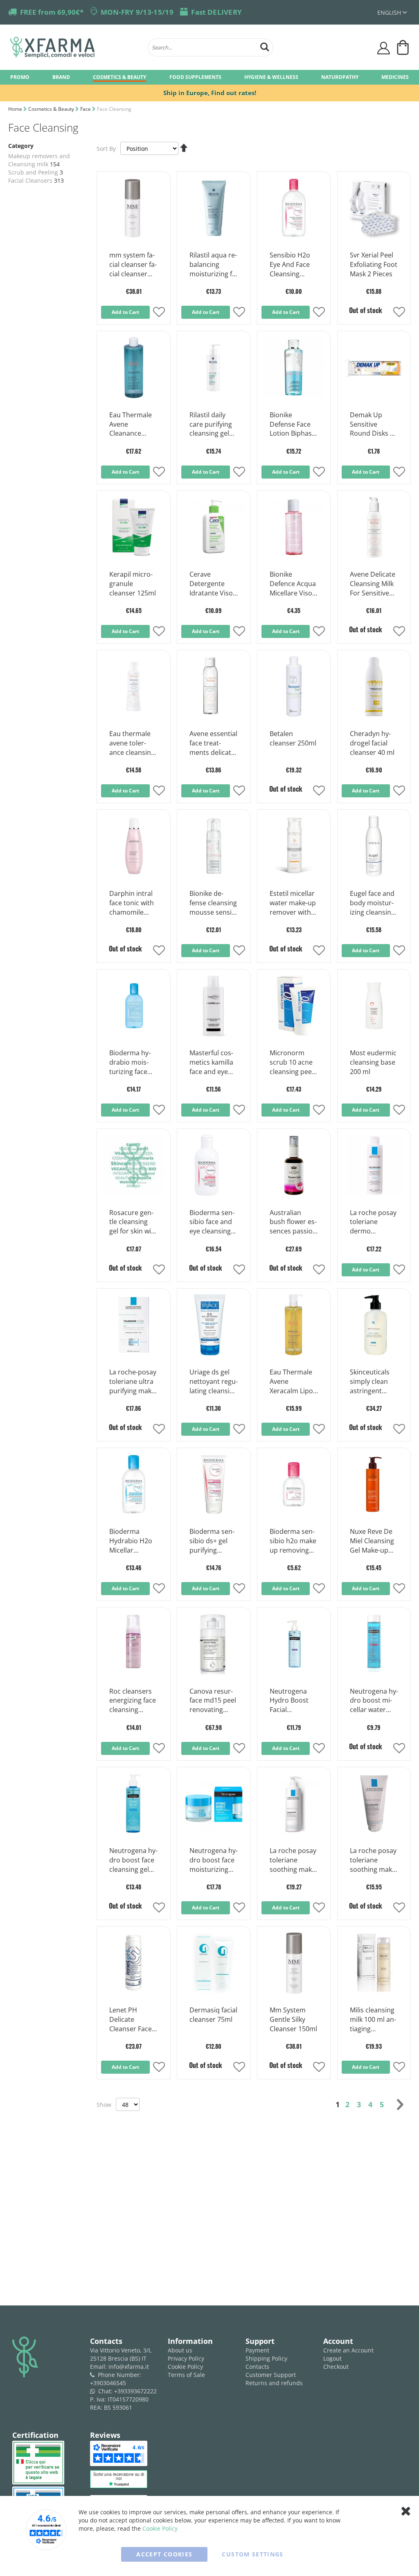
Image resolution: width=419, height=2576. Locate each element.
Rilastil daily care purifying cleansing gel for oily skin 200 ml (213, 425)
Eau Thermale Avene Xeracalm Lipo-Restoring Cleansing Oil (292, 1382)
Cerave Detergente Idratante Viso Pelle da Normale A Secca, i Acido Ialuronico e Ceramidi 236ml (214, 584)
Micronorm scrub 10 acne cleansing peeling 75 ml (293, 1063)
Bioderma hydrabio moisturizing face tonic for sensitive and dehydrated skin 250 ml (133, 1063)
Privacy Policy (186, 2358)
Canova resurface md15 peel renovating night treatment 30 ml (213, 1701)
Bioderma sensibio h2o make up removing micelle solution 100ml (293, 1541)
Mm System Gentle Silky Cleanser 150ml (293, 2019)
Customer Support (271, 2375)
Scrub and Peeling (33, 172)
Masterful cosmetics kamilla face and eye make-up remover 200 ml (211, 1063)
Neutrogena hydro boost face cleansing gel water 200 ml (133, 1860)
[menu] (209, 77)
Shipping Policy (266, 2358)
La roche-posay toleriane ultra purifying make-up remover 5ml (133, 1382)
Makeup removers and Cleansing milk (39, 160)
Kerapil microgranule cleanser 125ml (133, 584)
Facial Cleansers (30, 180)
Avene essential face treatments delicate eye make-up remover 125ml (213, 743)
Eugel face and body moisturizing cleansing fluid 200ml (372, 903)
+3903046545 (108, 2383)
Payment (257, 2350)
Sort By (106, 149)
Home (16, 109)
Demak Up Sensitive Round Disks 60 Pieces (374, 425)
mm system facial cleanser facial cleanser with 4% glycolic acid (133, 265)
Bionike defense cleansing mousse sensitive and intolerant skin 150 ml (213, 903)
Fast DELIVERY (216, 12)
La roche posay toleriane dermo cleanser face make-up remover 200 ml (373, 1222)
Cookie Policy (185, 2367)
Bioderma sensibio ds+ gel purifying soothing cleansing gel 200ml (212, 1541)
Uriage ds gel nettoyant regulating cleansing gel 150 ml (214, 1382)
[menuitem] (20, 77)
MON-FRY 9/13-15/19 (137, 12)
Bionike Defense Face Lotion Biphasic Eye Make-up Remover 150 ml (293, 425)
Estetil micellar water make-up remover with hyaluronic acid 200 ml (293, 903)
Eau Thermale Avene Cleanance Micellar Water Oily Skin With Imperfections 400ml (132, 425)
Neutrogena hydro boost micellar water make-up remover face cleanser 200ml (374, 1701)
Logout (332, 2358)
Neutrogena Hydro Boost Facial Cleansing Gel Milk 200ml (291, 1701)
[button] (392, 12)
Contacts (257, 2367)
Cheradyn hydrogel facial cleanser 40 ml (372, 743)
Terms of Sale (186, 2375)
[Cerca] (265, 46)
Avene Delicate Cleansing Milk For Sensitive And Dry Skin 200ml (373, 584)
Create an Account (348, 2350)
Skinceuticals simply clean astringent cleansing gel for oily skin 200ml (370, 1382)
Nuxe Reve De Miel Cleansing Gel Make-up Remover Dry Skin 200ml (372, 1541)
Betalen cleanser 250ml (293, 738)
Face (86, 109)
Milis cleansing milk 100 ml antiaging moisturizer (373, 2020)
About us (180, 2350)
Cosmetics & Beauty (52, 109)
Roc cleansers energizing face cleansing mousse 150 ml (133, 1701)
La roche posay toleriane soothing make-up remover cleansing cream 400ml (294, 1860)
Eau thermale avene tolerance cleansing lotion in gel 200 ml (132, 743)
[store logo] (75, 47)
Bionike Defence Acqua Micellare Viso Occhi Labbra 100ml (293, 584)
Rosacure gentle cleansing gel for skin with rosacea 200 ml (133, 1222)
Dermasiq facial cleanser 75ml (213, 2015)
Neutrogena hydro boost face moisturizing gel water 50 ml (214, 1860)
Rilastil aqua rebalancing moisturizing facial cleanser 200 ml (214, 265)
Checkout (336, 2367)
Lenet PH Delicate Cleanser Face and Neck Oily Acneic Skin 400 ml (133, 2020)
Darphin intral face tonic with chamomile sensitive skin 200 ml (132, 903)
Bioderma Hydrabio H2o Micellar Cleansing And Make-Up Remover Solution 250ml (132, 1541)
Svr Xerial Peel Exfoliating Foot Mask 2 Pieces (374, 264)
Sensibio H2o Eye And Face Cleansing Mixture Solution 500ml (293, 265)
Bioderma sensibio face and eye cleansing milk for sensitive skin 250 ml (213, 1222)
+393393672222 (135, 2391)
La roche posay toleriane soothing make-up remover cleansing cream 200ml (374, 1860)
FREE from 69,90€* (52, 12)
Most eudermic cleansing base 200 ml (373, 1062)
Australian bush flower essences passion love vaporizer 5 (293, 1222)
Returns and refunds (274, 2383)
